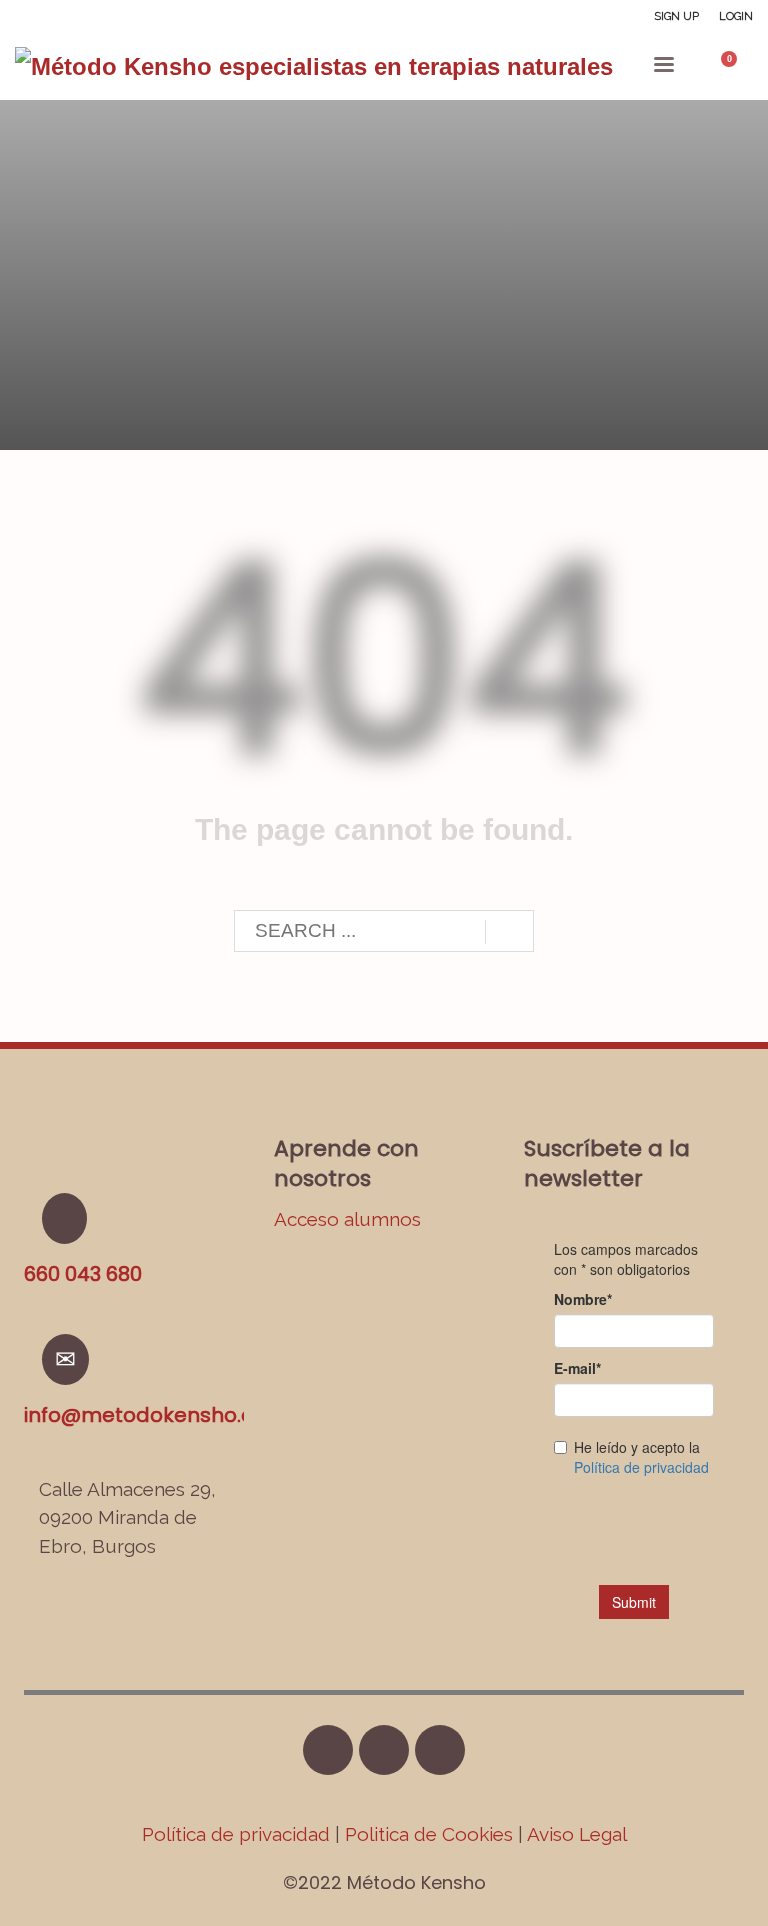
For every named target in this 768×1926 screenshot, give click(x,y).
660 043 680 (83, 1274)
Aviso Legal (577, 1834)
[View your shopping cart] (738, 67)
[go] (509, 932)
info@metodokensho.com (155, 1415)
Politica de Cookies (429, 1834)
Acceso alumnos (347, 1219)
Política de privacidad (238, 1834)
